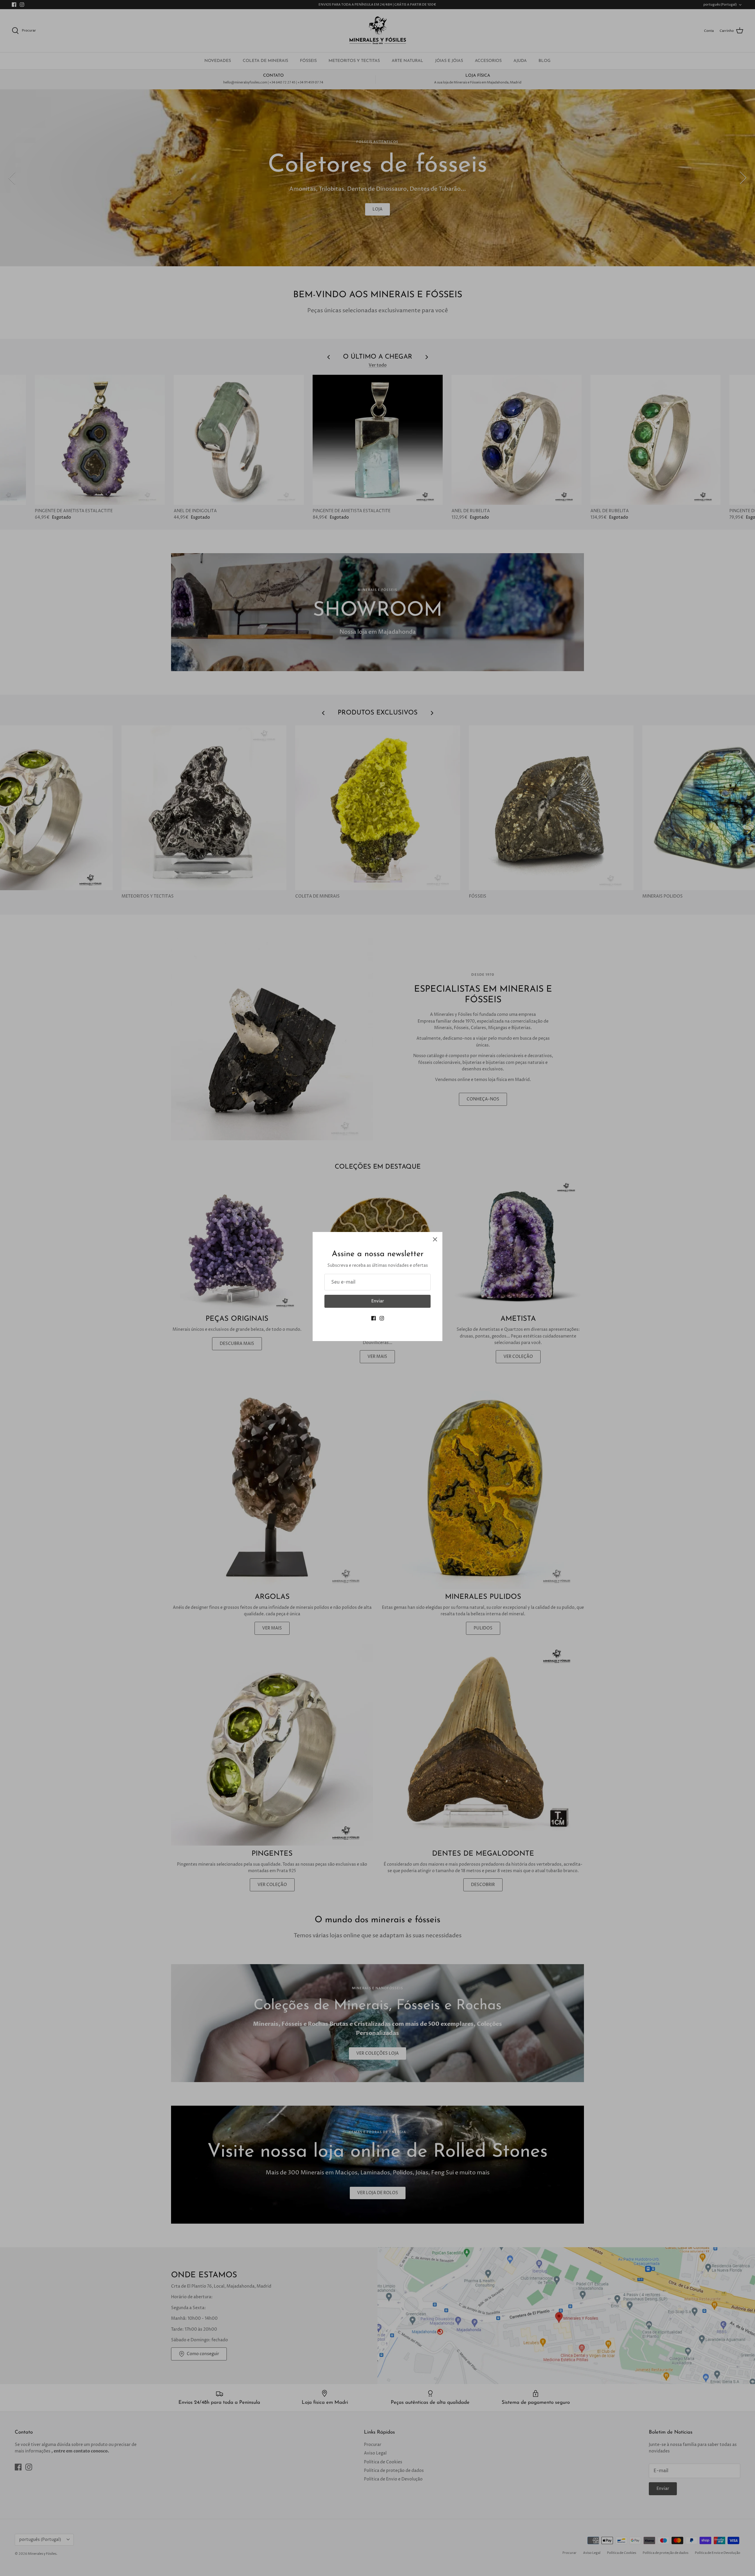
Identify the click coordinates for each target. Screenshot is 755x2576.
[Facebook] (374, 1318)
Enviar (378, 1301)
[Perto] (435, 1239)
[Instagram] (382, 1318)
